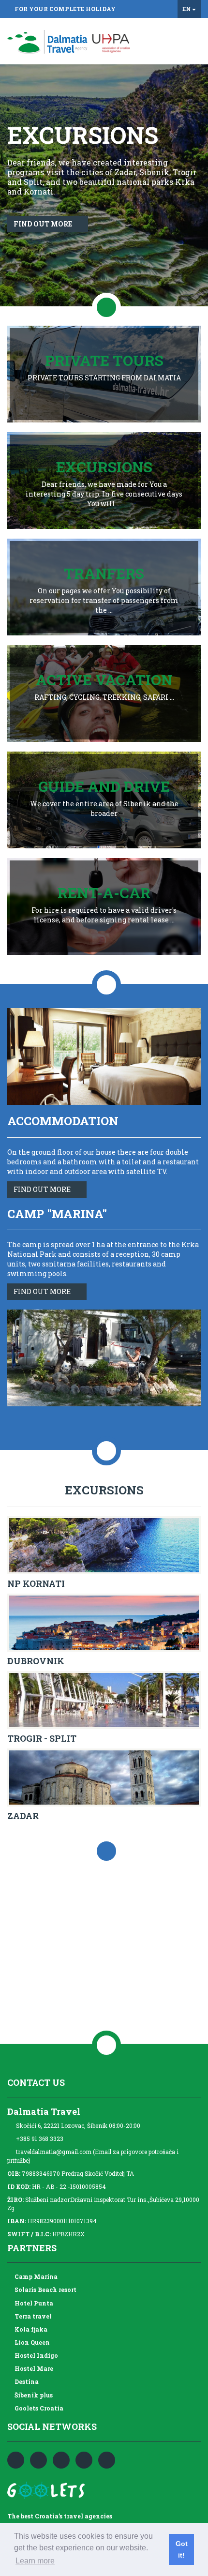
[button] (199, 185)
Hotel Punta (32, 2303)
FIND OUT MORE (44, 1189)
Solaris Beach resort (44, 2290)
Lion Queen (31, 2342)
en (187, 9)
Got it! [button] (182, 2549)
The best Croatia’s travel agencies (60, 2516)
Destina (25, 2381)
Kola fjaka (30, 2329)
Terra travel (32, 2316)
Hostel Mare (32, 2368)
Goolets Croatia (37, 2408)
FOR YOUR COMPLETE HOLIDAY (65, 9)
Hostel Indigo (35, 2355)
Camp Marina (35, 2276)
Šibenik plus (32, 2395)
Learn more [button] (35, 2561)
